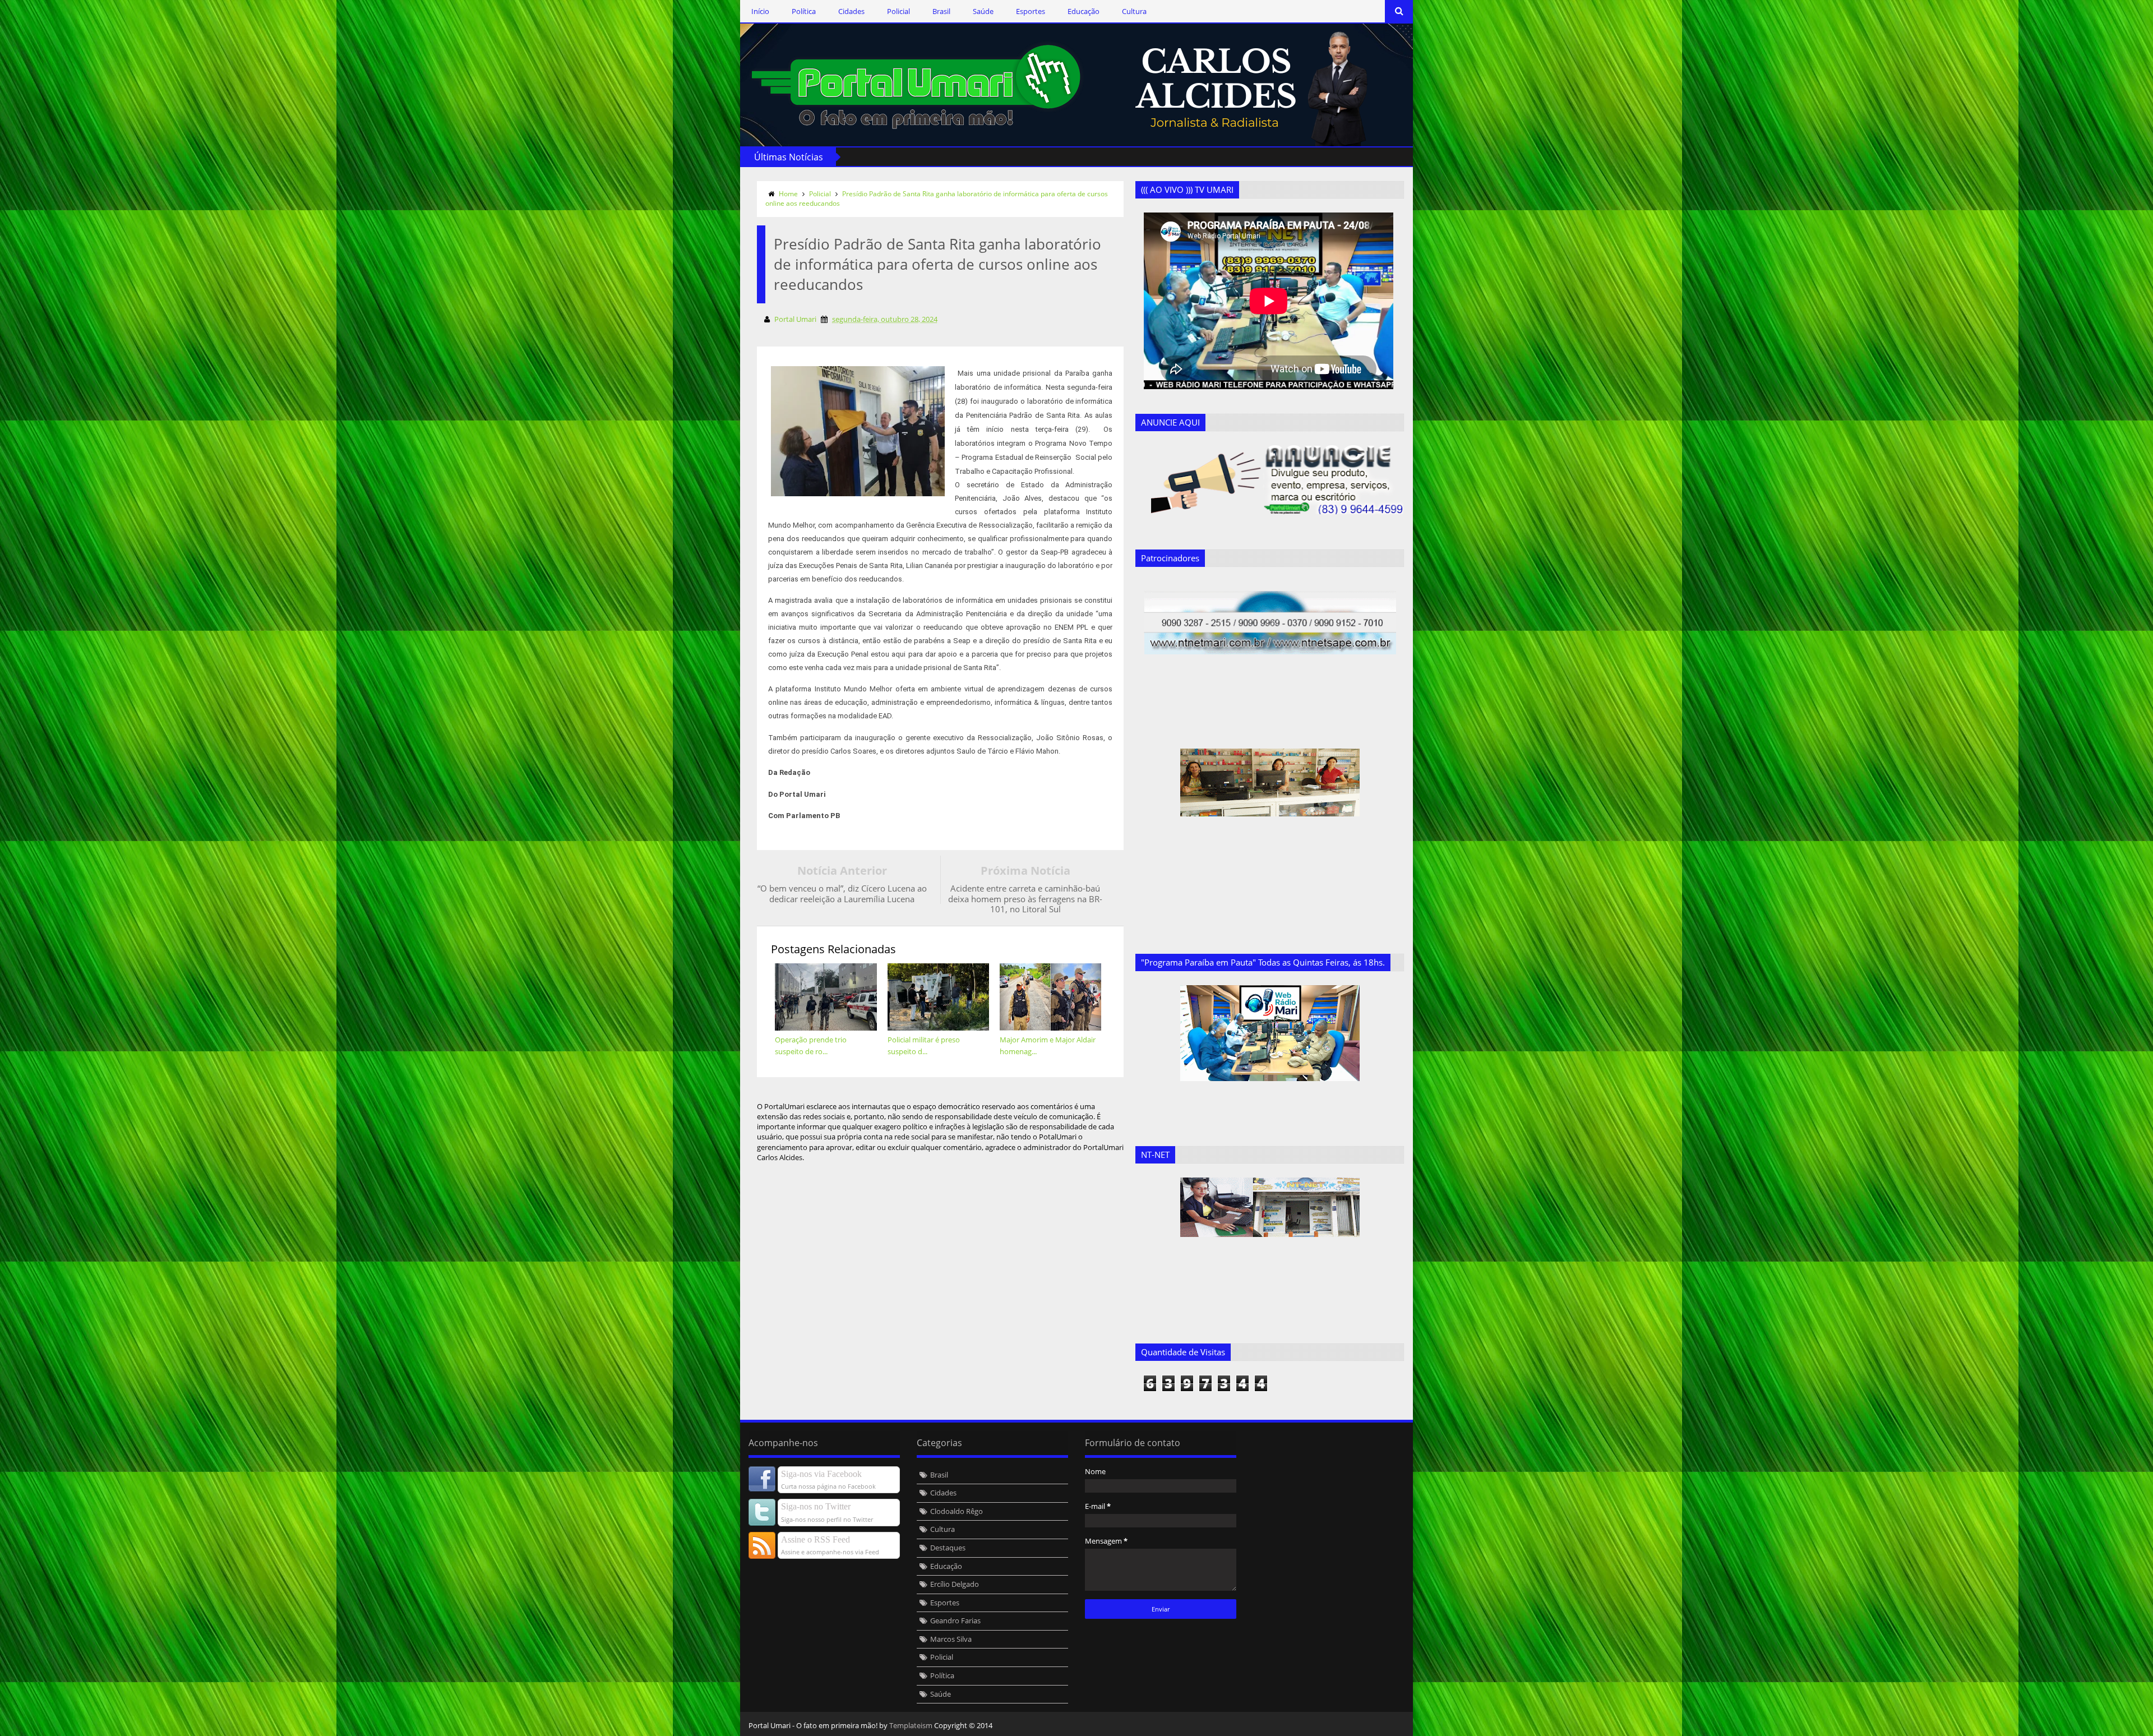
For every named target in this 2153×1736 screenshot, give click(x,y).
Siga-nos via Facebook (821, 1474)
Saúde (983, 11)
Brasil (941, 11)
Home (788, 194)
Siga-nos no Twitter (816, 1506)
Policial (898, 11)
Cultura (1134, 11)
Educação (1084, 11)
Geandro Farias (955, 1620)
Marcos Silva (951, 1639)
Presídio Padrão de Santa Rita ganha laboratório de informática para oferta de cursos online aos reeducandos (937, 198)
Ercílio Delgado (955, 1584)
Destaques (948, 1548)
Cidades (851, 11)
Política (804, 11)
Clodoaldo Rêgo (957, 1511)
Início (760, 11)
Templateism (911, 1725)
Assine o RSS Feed (816, 1539)
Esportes (1031, 11)
